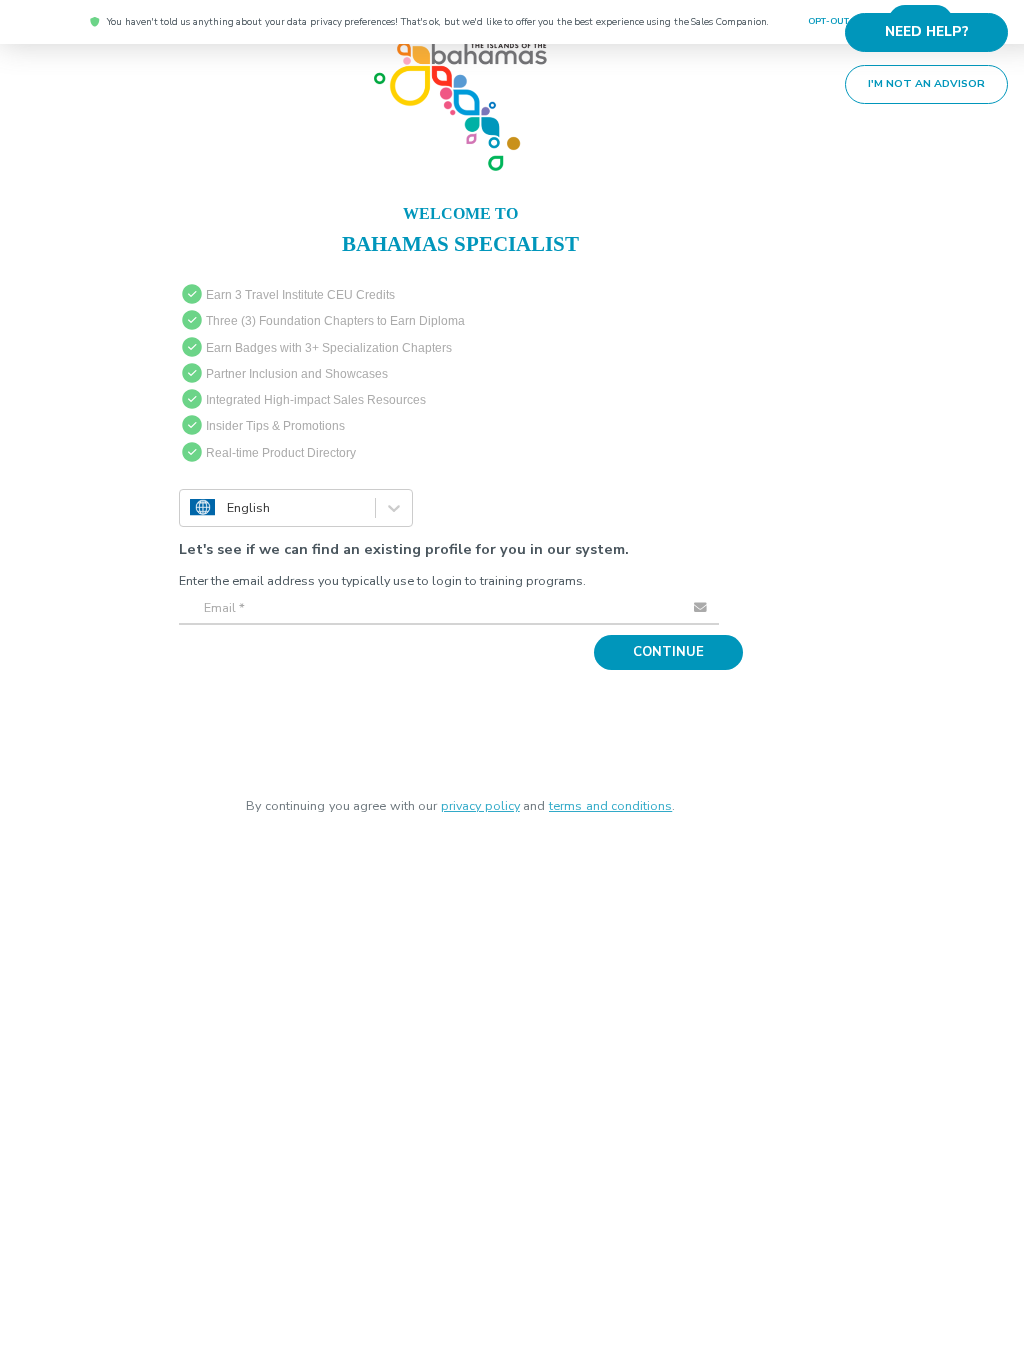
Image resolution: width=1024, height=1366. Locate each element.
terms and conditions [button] (610, 799)
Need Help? (934, 29)
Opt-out (830, 21)
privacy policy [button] (480, 799)
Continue (675, 646)
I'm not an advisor (934, 77)
